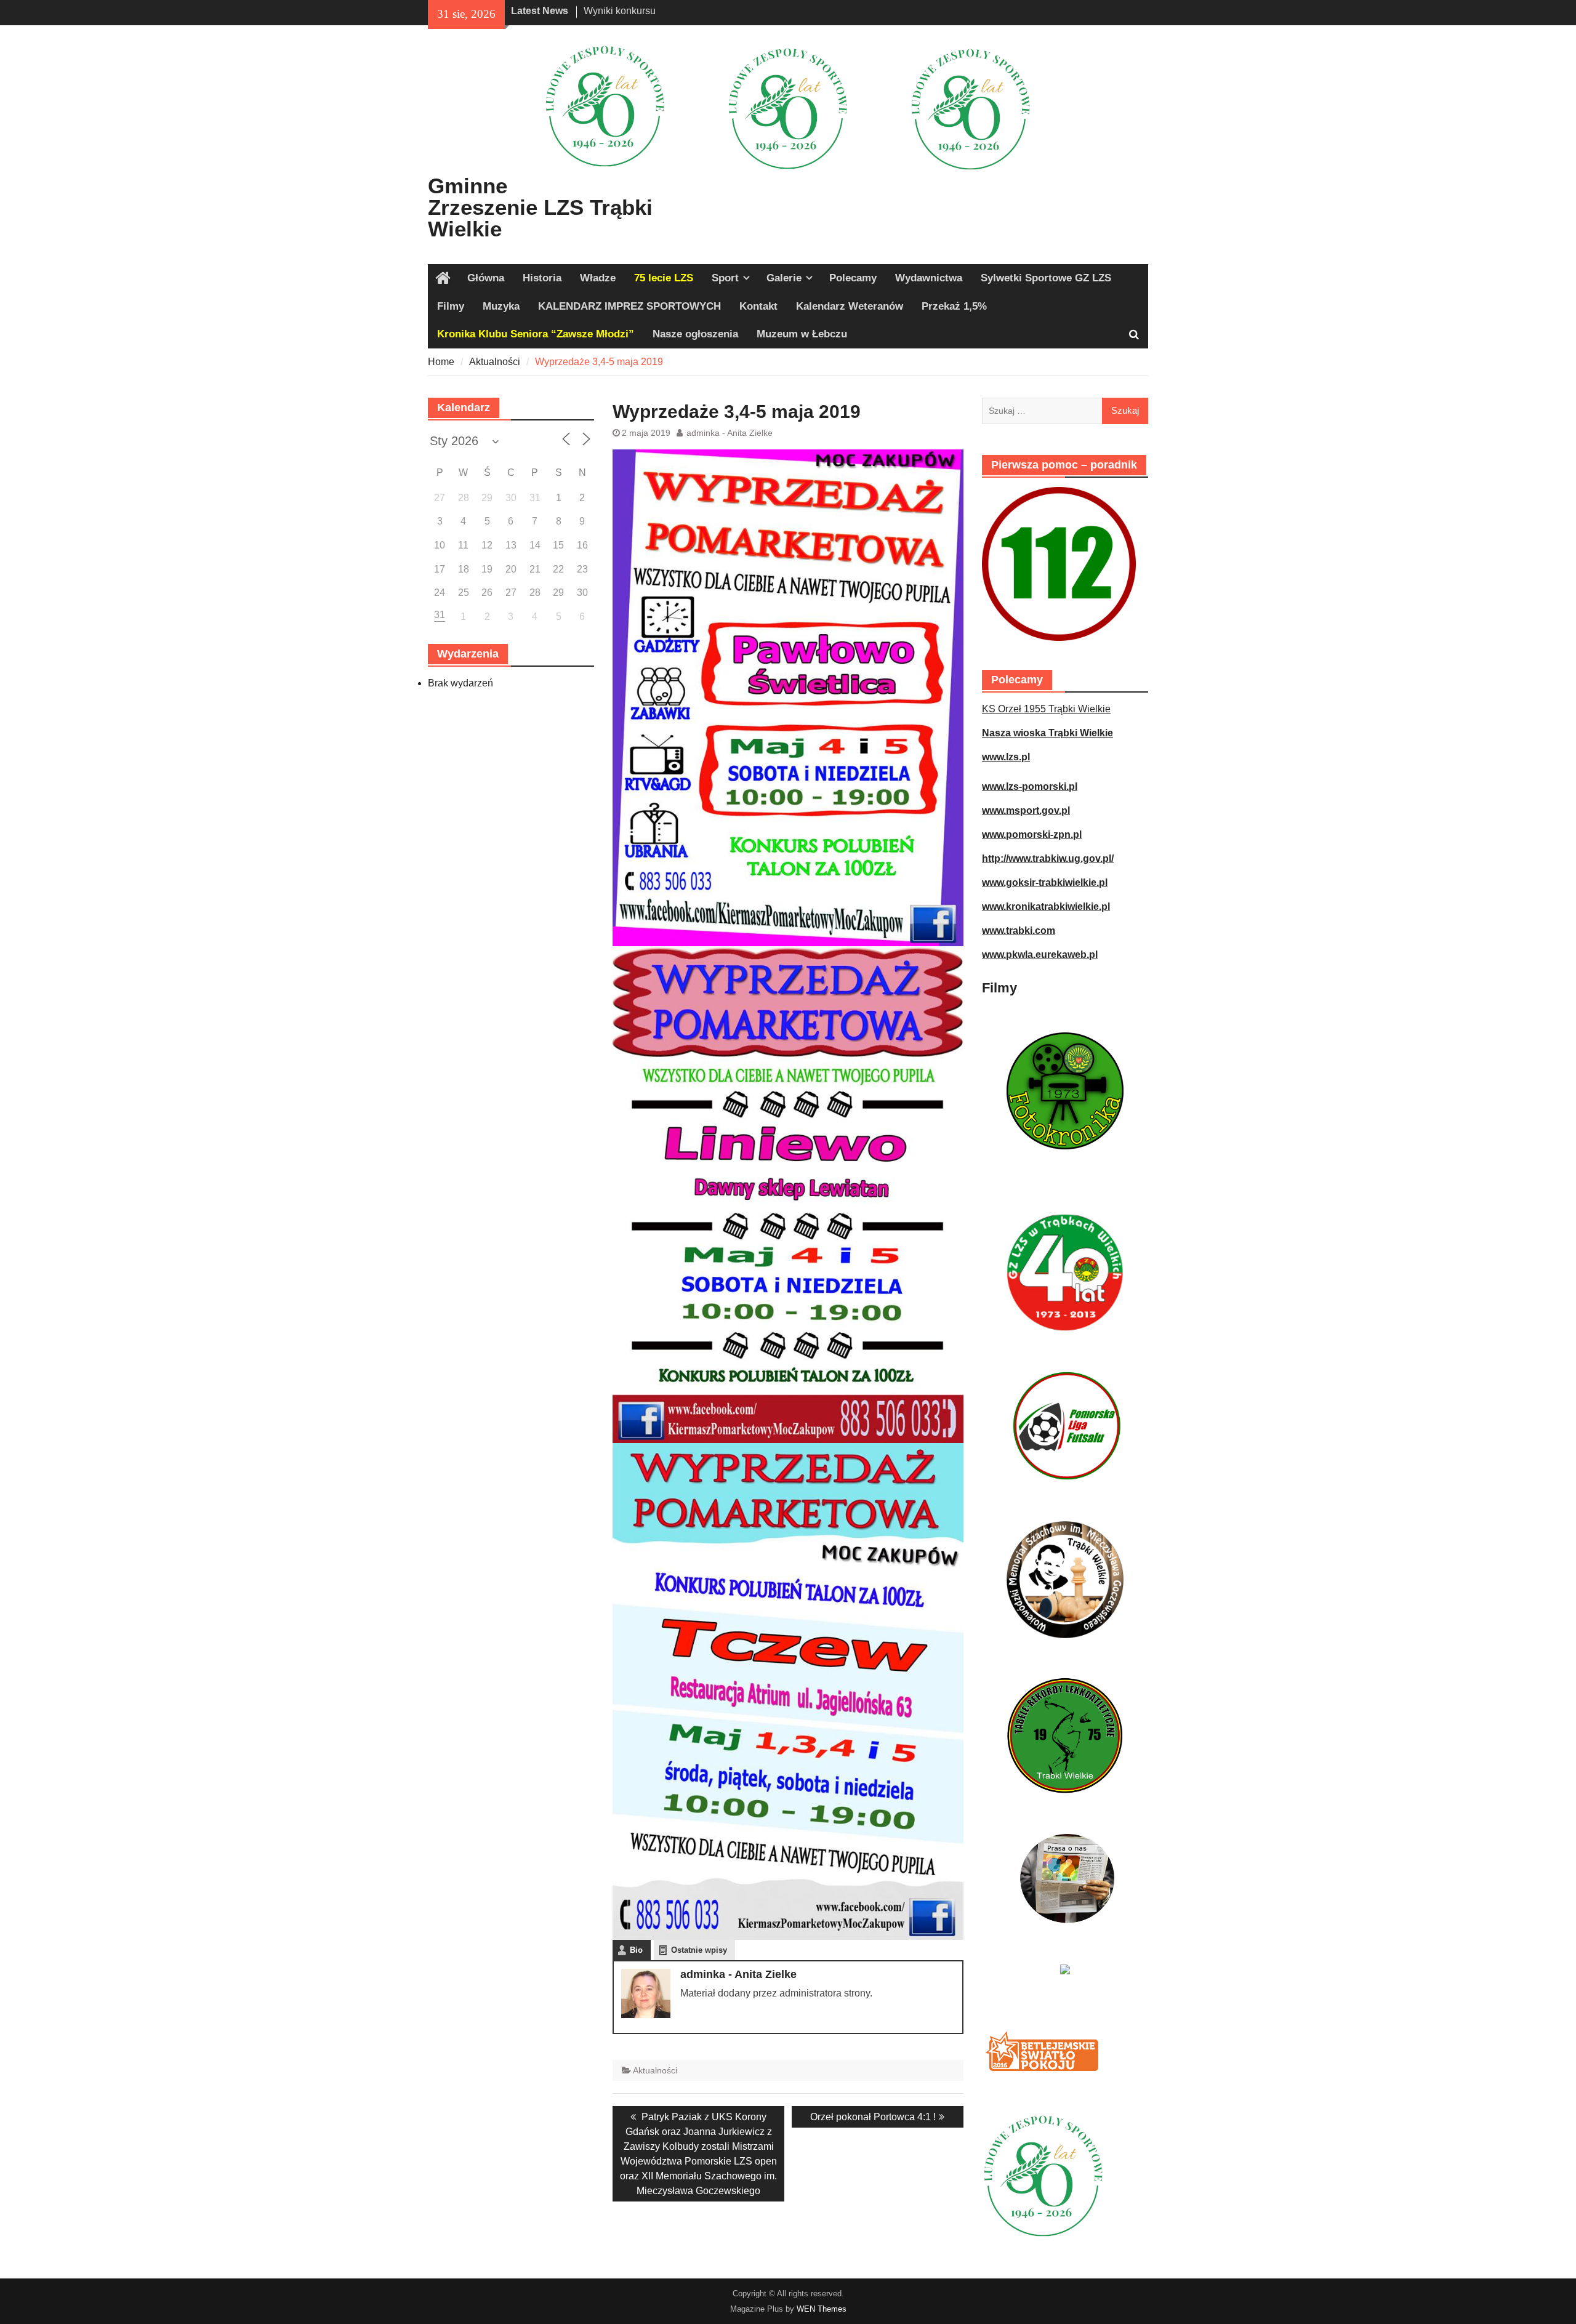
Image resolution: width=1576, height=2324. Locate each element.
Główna (486, 278)
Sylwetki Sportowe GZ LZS (1046, 278)
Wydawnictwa (929, 278)
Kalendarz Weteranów (850, 306)
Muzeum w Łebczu (802, 334)
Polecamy (853, 278)
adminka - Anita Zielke (730, 433)
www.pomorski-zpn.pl (1032, 834)
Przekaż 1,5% (954, 306)
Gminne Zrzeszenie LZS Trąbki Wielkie (540, 207)
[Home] (443, 278)
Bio (636, 1950)
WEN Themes (822, 2309)
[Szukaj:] (1065, 410)
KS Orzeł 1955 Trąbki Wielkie (1046, 709)
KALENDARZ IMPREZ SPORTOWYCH (629, 306)
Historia (542, 278)
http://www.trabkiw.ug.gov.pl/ (1048, 858)
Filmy (451, 306)
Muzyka (501, 306)
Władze (598, 278)
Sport (725, 278)
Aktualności (655, 2070)
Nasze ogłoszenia (695, 334)
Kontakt (758, 306)
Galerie (784, 278)
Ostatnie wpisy (699, 1950)
